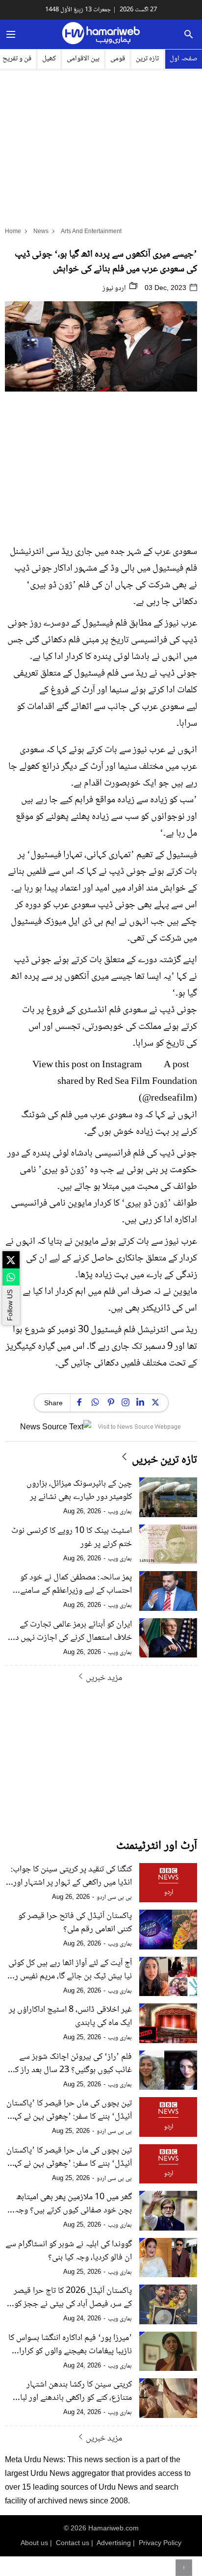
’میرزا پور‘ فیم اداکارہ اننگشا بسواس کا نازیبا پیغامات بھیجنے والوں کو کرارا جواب (70, 2345)
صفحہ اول (184, 59)
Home (13, 231)
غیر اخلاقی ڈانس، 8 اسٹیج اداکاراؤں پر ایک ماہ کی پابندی (70, 2017)
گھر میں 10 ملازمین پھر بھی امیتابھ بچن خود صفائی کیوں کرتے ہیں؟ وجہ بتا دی (73, 2204)
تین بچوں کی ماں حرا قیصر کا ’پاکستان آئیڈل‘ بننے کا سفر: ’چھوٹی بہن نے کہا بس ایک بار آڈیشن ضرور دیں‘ (69, 2157)
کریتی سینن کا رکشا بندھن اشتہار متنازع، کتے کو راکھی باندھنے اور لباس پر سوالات (72, 2392)
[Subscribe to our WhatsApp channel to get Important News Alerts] (11, 1277)
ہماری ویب (120, 1512)
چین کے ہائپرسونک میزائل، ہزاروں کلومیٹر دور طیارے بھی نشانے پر (79, 1491)
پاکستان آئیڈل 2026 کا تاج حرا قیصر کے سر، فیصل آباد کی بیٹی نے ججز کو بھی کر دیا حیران (73, 2298)
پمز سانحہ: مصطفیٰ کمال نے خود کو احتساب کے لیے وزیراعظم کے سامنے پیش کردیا (76, 1584)
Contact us (73, 2543)
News (41, 231)
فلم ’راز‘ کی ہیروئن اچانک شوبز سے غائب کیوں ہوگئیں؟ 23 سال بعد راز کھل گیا (69, 2064)
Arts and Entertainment (91, 231)
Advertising (114, 2543)
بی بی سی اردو (114, 1897)
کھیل (49, 59)
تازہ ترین (147, 59)
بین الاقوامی (83, 59)
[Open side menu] (9, 34)
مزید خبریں (104, 1678)
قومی (118, 59)
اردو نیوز (115, 289)
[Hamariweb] (101, 34)
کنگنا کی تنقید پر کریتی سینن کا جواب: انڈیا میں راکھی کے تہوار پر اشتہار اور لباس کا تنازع (71, 1876)
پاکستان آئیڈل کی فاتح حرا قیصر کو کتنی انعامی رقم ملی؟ (75, 1923)
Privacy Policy (160, 2543)
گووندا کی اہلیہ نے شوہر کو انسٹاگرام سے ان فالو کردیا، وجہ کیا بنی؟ (69, 2251)
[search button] (189, 34)
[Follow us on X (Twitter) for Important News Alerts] (11, 1260)
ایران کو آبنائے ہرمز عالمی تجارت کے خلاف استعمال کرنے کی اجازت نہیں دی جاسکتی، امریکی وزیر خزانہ (71, 1631)
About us (34, 2543)
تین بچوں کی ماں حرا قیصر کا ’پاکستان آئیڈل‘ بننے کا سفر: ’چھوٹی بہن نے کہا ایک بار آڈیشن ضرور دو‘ (69, 2110)
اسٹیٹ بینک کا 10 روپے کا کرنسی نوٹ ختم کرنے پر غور (72, 1538)
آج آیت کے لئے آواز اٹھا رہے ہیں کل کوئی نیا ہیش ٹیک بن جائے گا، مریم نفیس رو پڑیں (70, 1970)
